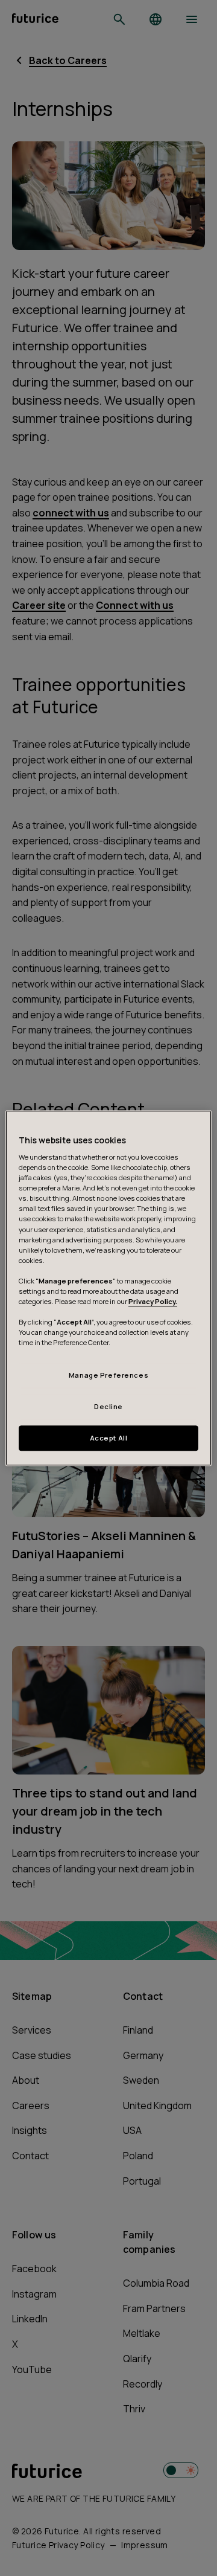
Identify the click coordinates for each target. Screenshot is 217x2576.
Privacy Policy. (153, 1301)
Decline (108, 1406)
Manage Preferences (108, 1376)
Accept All (109, 1438)
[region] (108, 1288)
